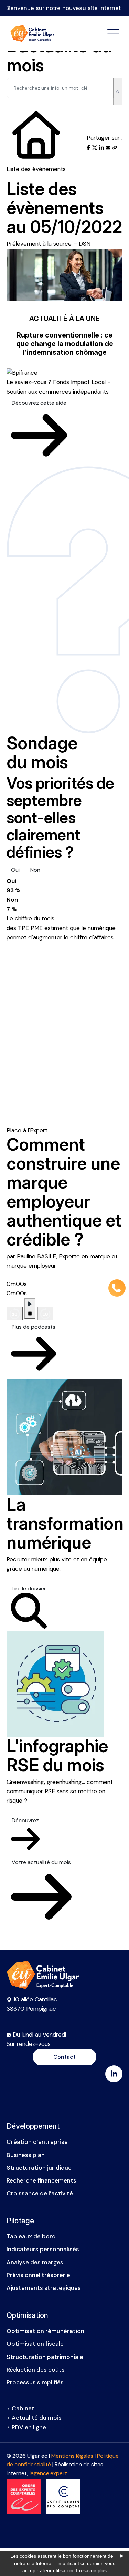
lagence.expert (48, 2473)
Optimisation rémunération (45, 2331)
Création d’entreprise (37, 2142)
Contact (64, 2057)
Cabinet (23, 2408)
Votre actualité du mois (41, 1862)
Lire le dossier (29, 1588)
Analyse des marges (35, 2262)
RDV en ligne (29, 2427)
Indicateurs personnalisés (43, 2249)
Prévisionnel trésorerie (38, 2275)
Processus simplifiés (35, 2382)
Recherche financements (41, 2180)
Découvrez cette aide (39, 403)
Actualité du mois (37, 2418)
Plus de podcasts (34, 1327)
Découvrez (25, 1820)
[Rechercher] (118, 91)
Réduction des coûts (36, 2370)
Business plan (26, 2155)
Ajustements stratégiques (44, 2288)
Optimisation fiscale (35, 2344)
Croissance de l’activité (40, 2193)
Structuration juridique (39, 2168)
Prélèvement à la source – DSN (49, 244)
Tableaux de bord (31, 2236)
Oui (15, 870)
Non (35, 870)
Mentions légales (72, 2456)
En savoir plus (91, 2570)
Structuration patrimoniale (45, 2357)
